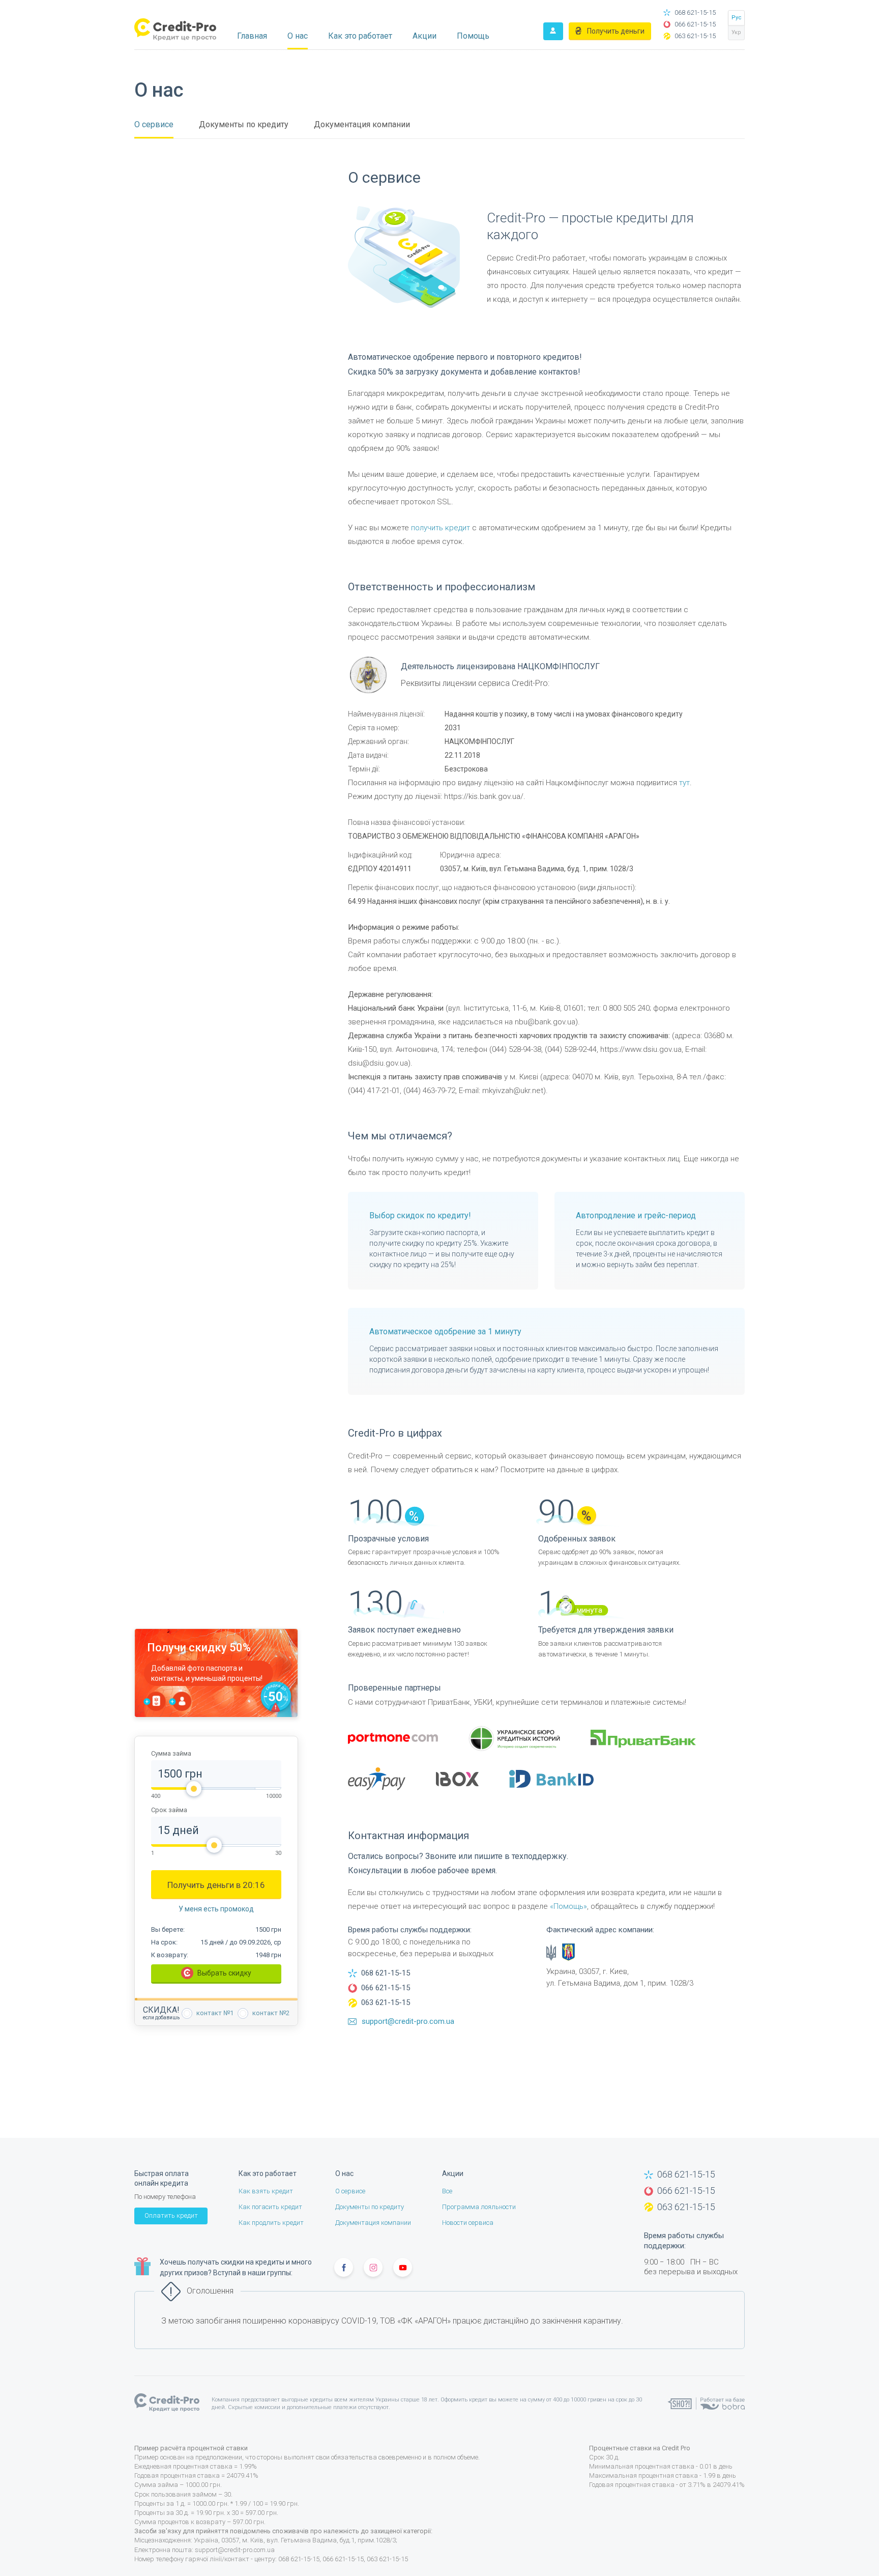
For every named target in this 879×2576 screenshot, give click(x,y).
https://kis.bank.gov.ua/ (484, 796)
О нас (298, 36)
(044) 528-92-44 (571, 1049)
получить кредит (441, 528)
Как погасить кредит (270, 2207)
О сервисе (154, 124)
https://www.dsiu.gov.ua (641, 1049)
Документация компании (362, 124)
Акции (424, 36)
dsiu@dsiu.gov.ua (378, 1063)
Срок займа (169, 1810)
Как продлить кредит (271, 2223)
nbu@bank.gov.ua (545, 1022)
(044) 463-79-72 (429, 1091)
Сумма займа (171, 1754)
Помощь (473, 36)
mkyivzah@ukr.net (513, 1091)
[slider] (194, 1789)
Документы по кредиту (244, 124)
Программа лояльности (479, 2207)
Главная (252, 36)
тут (684, 783)
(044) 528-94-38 (515, 1049)
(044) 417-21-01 (374, 1091)
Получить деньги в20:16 (216, 1885)
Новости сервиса (468, 2223)
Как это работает (360, 36)
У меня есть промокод (216, 1909)
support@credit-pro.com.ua (235, 2550)
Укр (736, 32)
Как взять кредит (266, 2191)
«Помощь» (568, 1906)
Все (447, 2191)
